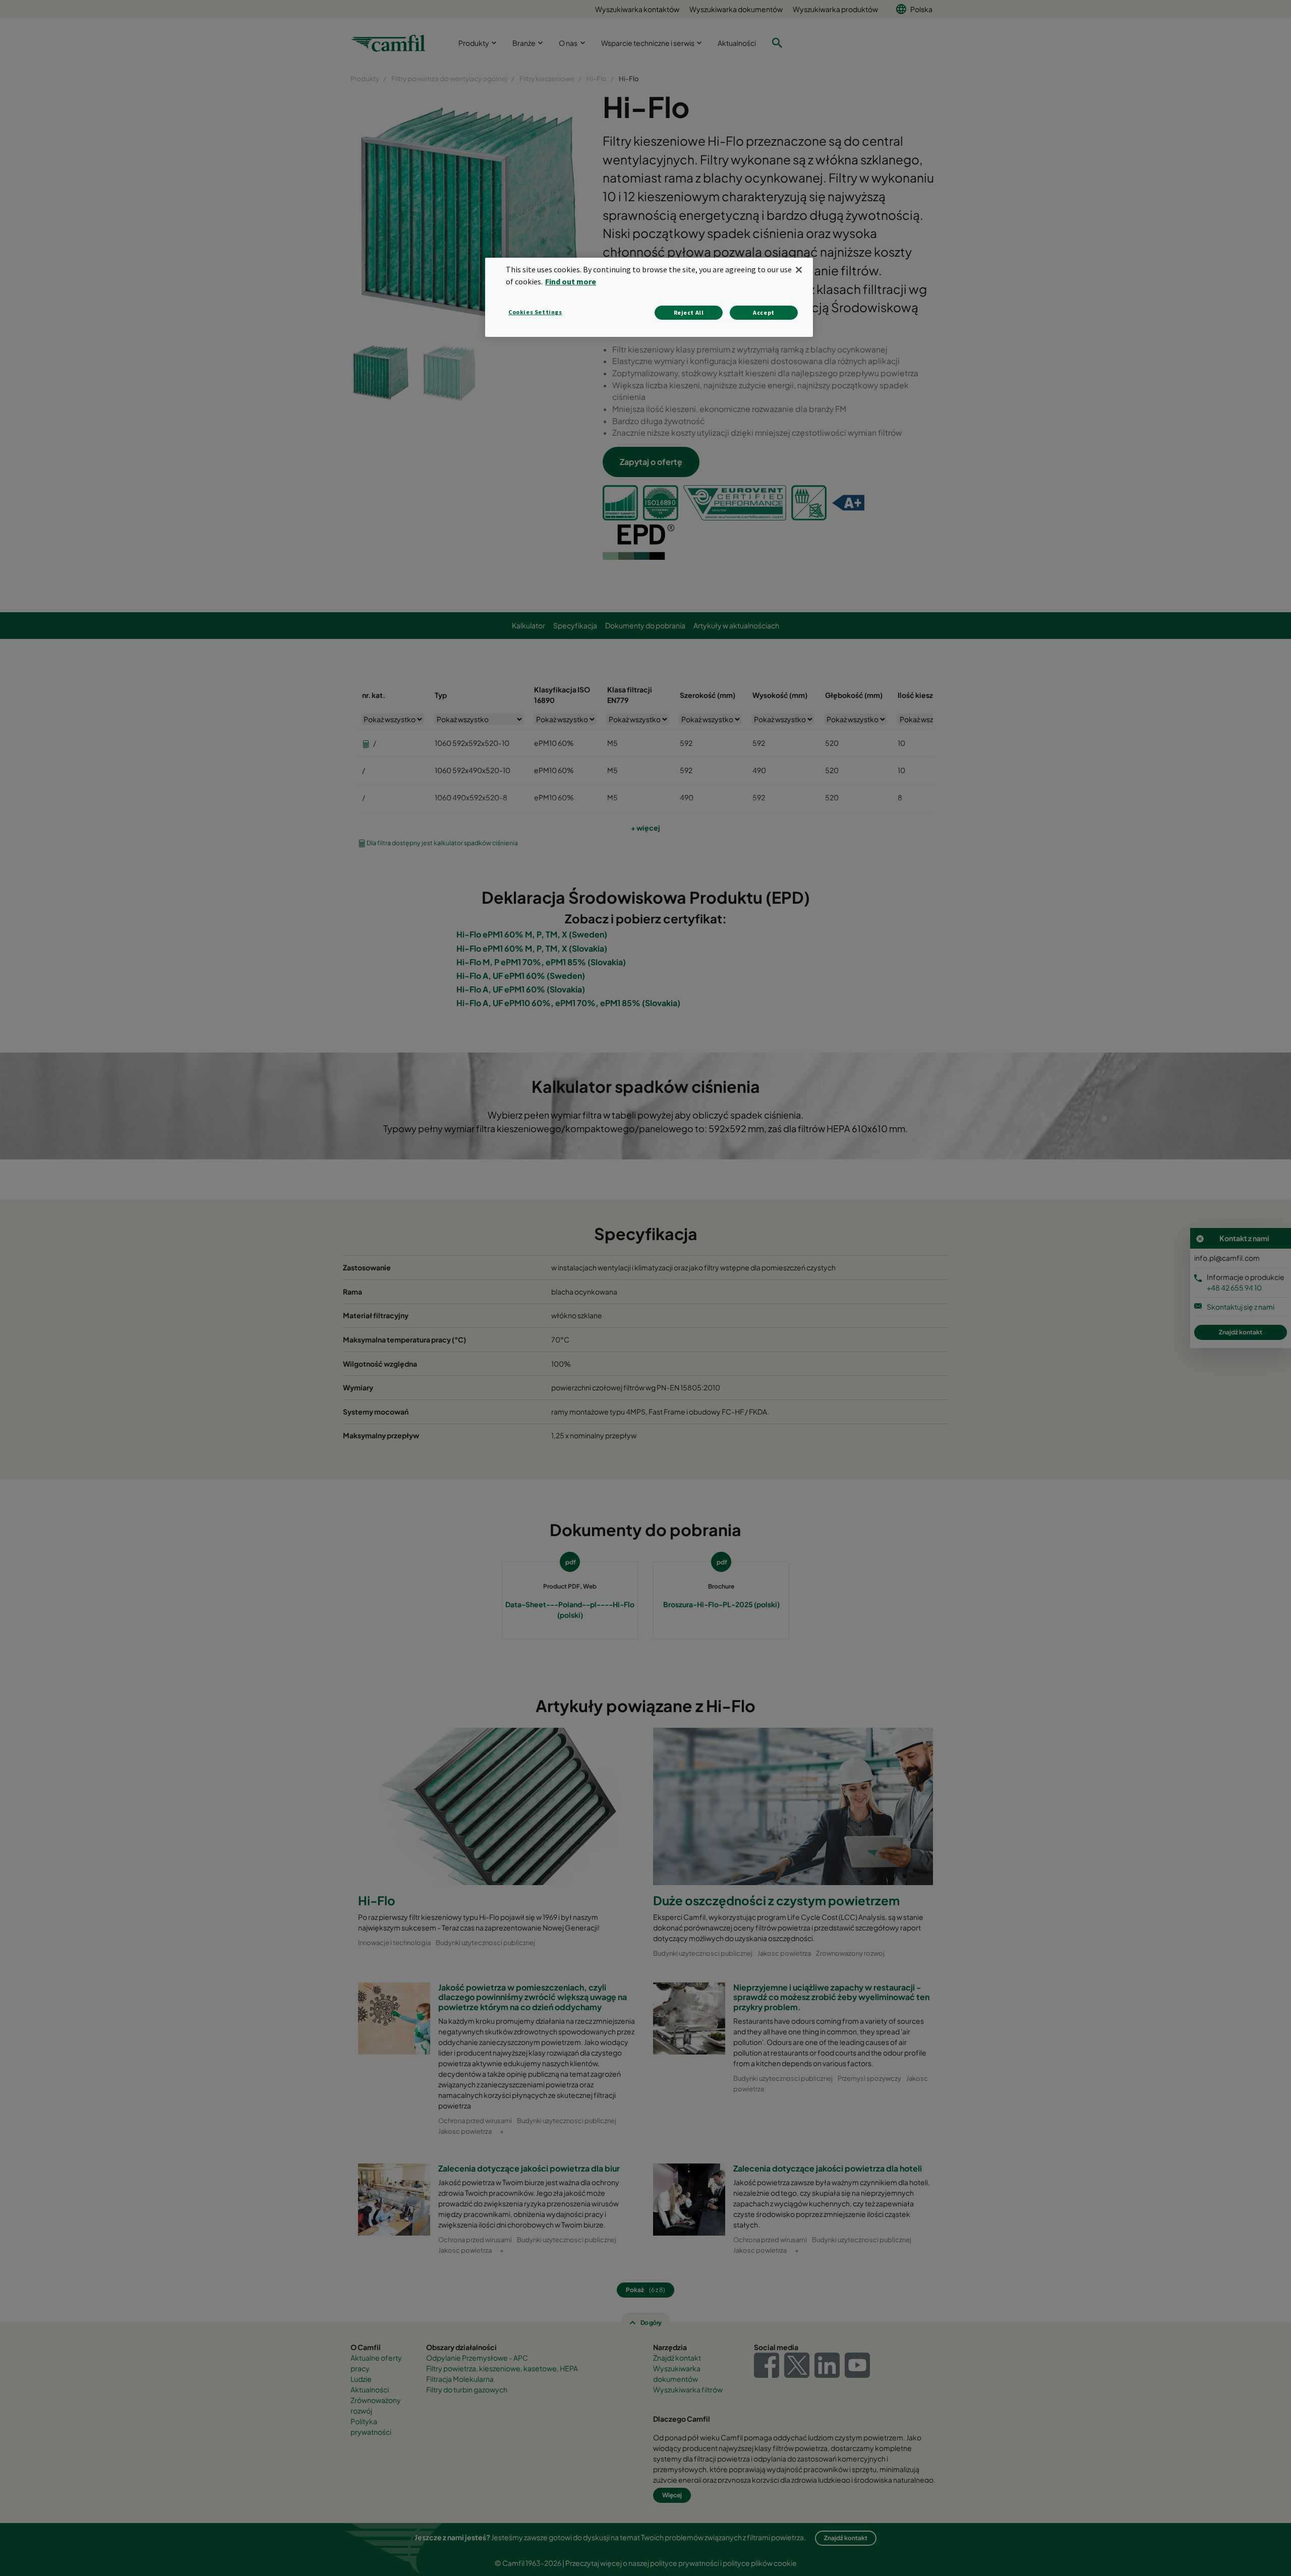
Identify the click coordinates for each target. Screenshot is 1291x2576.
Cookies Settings (535, 312)
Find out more (571, 281)
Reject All (689, 312)
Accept (764, 312)
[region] (649, 297)
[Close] (799, 270)
